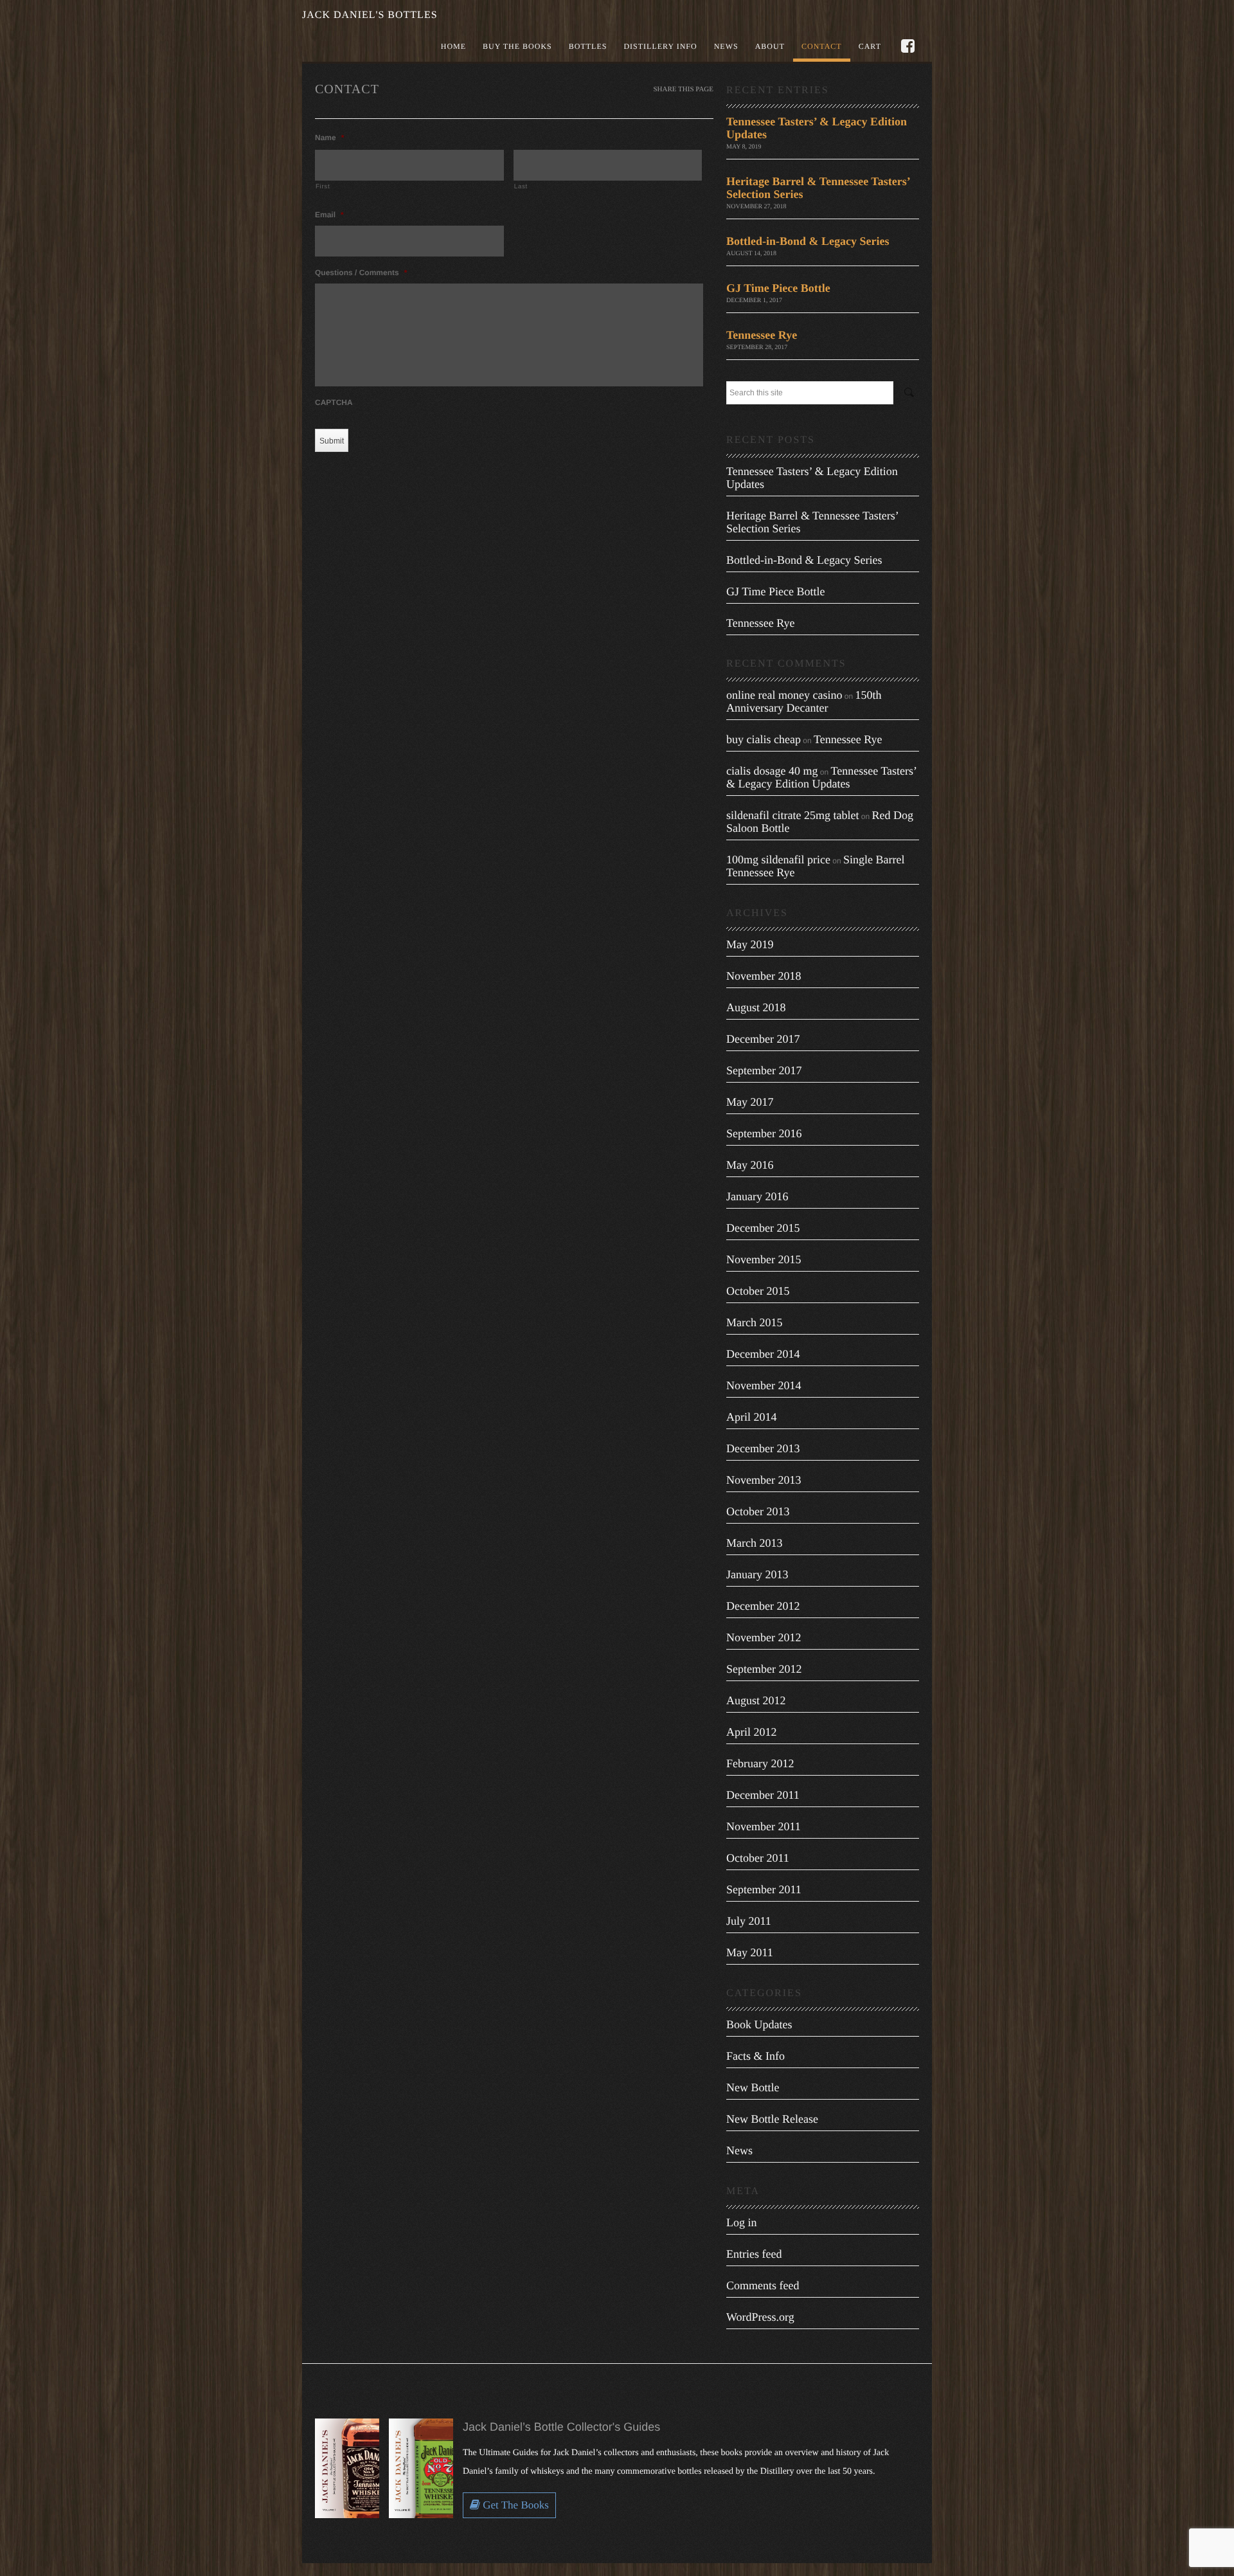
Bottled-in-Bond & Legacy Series (808, 241)
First (323, 187)
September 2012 (764, 1669)
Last (521, 187)
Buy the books (517, 46)
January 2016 (757, 1196)
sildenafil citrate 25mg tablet (792, 815)
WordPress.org (760, 2317)
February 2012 (760, 1763)
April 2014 (752, 1417)
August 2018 (756, 1007)
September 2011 (764, 1889)
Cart (870, 46)
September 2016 (764, 1133)
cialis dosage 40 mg (772, 771)
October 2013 (758, 1511)
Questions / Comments (361, 273)
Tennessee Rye (762, 335)
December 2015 (763, 1228)
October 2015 (758, 1291)
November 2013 (764, 1480)
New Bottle (753, 2087)
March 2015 (754, 1322)
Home (453, 46)
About (770, 46)
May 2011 (750, 1952)
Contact (822, 46)
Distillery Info (660, 46)
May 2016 (750, 1165)
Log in (742, 2222)
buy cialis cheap (764, 739)
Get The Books (514, 2505)
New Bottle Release (772, 2119)
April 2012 (752, 1732)
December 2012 (763, 1606)
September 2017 (764, 1070)
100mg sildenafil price (778, 860)
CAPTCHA (334, 402)
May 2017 (750, 1102)
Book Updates (759, 2024)
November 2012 (764, 1637)
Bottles (588, 46)
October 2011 (758, 1858)
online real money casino (784, 695)
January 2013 (757, 1574)
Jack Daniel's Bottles (370, 15)
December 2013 (763, 1448)
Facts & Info (756, 2056)
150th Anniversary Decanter (804, 701)
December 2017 (763, 1039)
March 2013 (754, 1543)
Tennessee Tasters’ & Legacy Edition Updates (821, 777)
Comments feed (763, 2285)
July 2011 (749, 1921)
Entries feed (754, 2254)
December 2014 (763, 1354)
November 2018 (764, 976)
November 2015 (764, 1259)
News (726, 46)
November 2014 (764, 1385)
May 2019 (750, 944)
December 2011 (763, 1795)
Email (329, 215)
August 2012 (756, 1700)
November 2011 (764, 1826)
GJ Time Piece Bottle (778, 288)
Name (329, 138)
